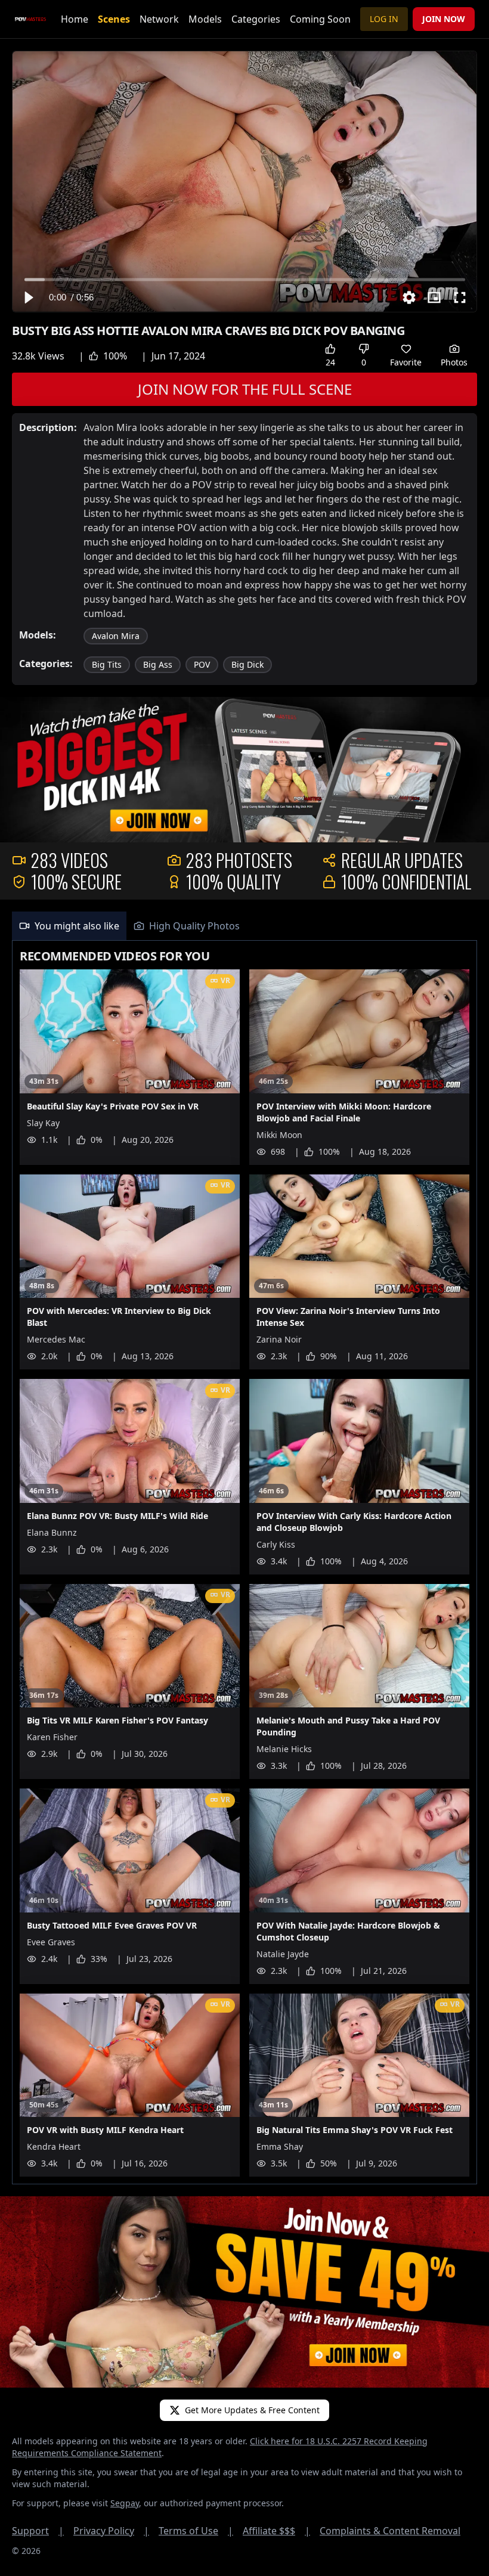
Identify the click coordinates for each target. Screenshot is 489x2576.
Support (38, 2531)
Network (159, 19)
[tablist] (244, 926)
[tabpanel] (244, 1563)
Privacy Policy (111, 2531)
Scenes (114, 19)
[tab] (69, 926)
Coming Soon (320, 19)
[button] (28, 297)
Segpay (125, 2503)
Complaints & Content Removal (390, 2531)
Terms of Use (196, 2531)
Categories (256, 19)
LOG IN (384, 19)
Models (205, 19)
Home (75, 19)
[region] (244, 182)
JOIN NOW (444, 19)
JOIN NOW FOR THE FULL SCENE (245, 389)
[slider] (245, 279)
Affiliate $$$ (276, 2531)
